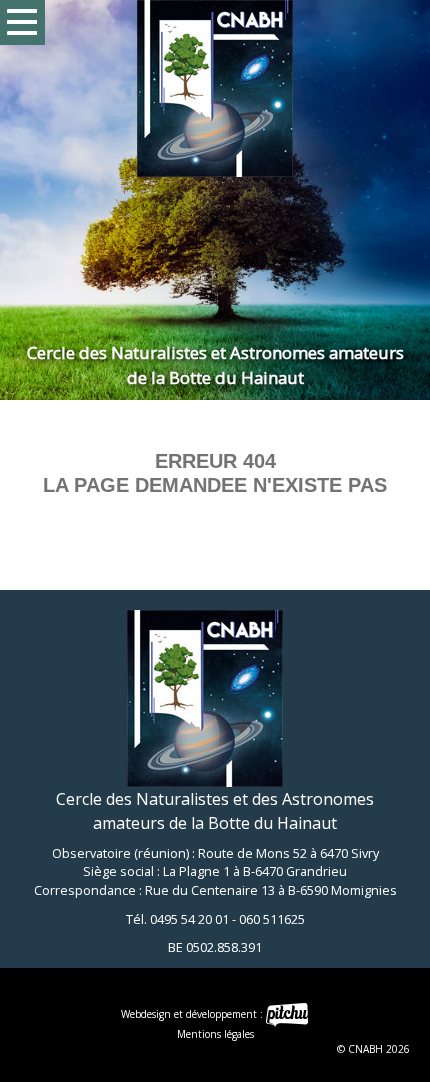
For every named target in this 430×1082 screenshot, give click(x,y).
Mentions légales (215, 1034)
